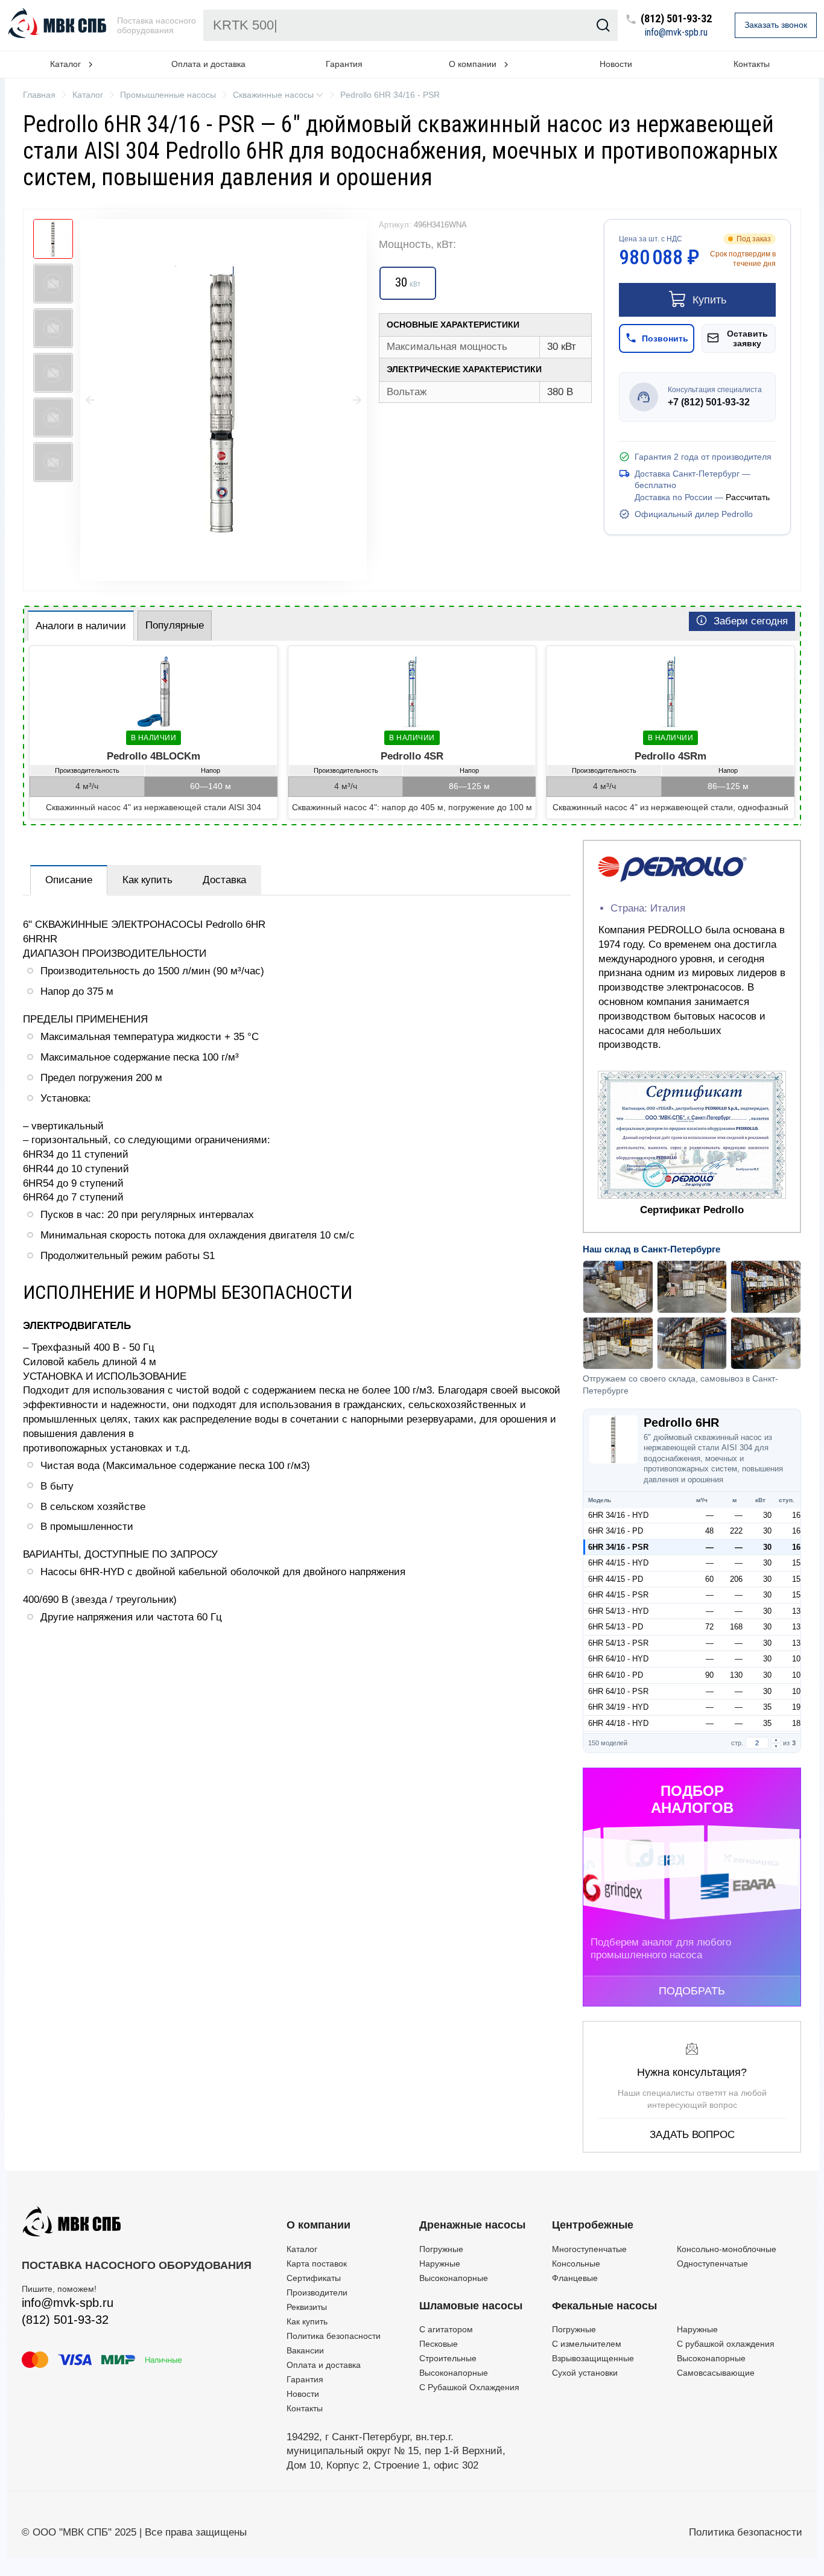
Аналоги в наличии (81, 626)
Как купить (147, 880)
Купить (709, 300)
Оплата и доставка (208, 64)
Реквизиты (307, 2307)
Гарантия (344, 64)
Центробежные (593, 2225)
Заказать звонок (776, 25)
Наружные (440, 2264)
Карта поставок (317, 2264)
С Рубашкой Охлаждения (469, 2387)
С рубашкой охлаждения (726, 2344)
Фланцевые (575, 2278)
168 (736, 1627)
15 (796, 1563)
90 (709, 1675)
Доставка (224, 880)
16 (796, 1515)
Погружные (441, 2249)
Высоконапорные (454, 2278)
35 (767, 1707)
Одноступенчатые (712, 2264)
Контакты (752, 64)
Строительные (448, 2358)
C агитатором (446, 2329)
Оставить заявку (747, 338)
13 (796, 1611)
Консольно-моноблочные (727, 2249)
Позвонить (665, 338)
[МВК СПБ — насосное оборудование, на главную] (59, 25)
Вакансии (305, 2350)
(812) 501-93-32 (676, 19)
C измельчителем (587, 2344)
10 (796, 1659)
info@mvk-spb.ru (676, 33)
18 (796, 1723)
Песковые (439, 2344)
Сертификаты (314, 2278)
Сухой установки (585, 2373)
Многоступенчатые (589, 2249)
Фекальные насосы (604, 2306)
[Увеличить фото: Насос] (223, 400)
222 (736, 1531)
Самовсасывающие (716, 2373)
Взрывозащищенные (593, 2358)
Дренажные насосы (472, 2225)
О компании (319, 2225)
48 (709, 1531)
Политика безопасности (334, 2336)
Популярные (175, 625)
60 (709, 1579)
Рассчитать (748, 497)
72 (709, 1627)
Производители (317, 2292)
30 (767, 1515)
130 (736, 1675)
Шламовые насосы (471, 2306)
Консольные (576, 2264)
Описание (69, 880)
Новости (616, 64)
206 (736, 1579)
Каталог (302, 2249)
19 (796, 1707)
